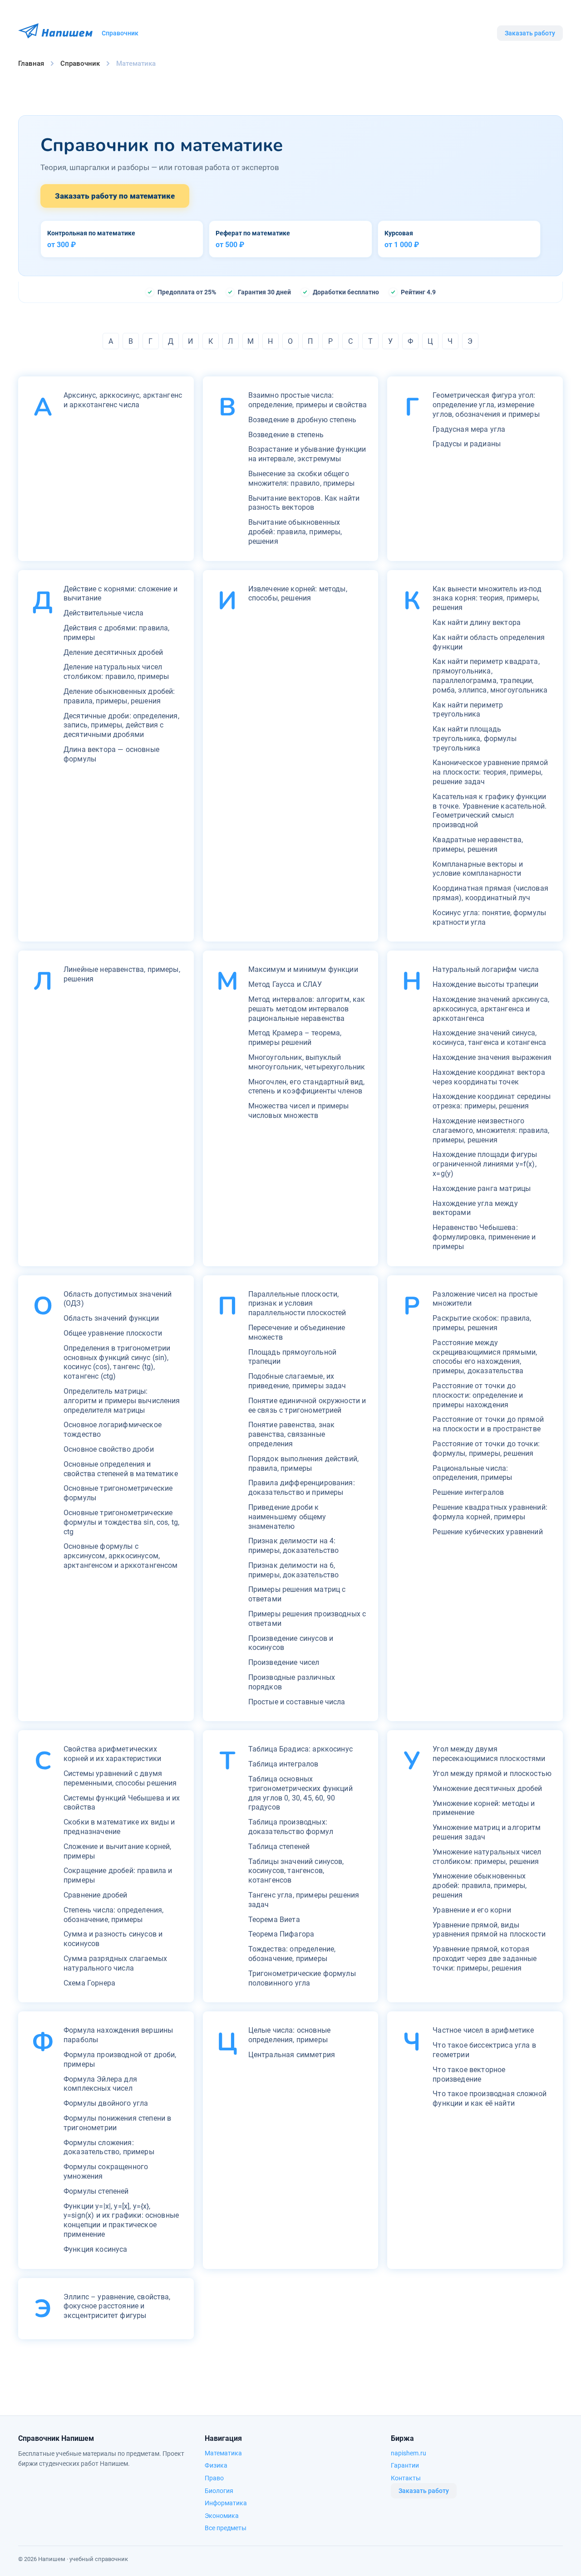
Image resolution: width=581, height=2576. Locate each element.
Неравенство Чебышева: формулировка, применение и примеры (484, 1237)
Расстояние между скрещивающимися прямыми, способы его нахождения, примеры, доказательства (485, 1357)
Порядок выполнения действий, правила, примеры (303, 1464)
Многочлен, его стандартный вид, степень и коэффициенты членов (307, 1087)
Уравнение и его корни (472, 1910)
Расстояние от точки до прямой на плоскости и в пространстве (488, 1424)
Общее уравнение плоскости (113, 1333)
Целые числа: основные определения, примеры (289, 2035)
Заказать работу (530, 33)
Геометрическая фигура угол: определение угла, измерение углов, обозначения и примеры (486, 405)
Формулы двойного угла (106, 2103)
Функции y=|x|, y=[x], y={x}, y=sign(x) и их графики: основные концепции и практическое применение (121, 2220)
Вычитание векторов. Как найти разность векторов (304, 503)
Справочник (120, 33)
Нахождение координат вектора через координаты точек (489, 1077)
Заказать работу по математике (115, 196)
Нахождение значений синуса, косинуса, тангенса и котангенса (489, 1038)
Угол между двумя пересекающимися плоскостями (489, 1754)
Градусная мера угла (469, 429)
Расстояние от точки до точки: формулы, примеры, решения (486, 1449)
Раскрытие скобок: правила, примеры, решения (482, 1323)
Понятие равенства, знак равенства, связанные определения (292, 1434)
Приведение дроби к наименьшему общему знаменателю (287, 1517)
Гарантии (405, 2465)
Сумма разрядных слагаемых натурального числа (115, 1963)
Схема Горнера (89, 1983)
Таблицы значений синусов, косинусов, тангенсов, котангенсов (296, 1871)
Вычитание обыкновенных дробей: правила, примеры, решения (295, 532)
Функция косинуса (96, 2249)
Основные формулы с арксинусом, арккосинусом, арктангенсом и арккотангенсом (121, 1556)
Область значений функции (111, 1318)
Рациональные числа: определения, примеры (472, 1473)
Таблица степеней (279, 1847)
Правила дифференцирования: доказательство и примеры (302, 1488)
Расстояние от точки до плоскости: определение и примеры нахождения (478, 1395)
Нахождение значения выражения (492, 1057)
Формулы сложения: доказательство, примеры (109, 2147)
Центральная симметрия (292, 2055)
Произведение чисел (284, 1662)
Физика (216, 2465)
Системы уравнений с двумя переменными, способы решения (120, 1778)
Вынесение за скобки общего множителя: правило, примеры (301, 478)
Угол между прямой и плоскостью (492, 1773)
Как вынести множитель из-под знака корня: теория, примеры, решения (487, 598)
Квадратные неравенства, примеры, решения (478, 844)
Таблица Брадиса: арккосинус (300, 1749)
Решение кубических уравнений (487, 1532)
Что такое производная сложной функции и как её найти (490, 2098)
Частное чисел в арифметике (483, 2030)
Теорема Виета (274, 1920)
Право (214, 2478)
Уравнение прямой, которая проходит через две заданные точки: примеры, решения (485, 1959)
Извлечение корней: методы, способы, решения (298, 594)
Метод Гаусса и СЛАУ (285, 984)
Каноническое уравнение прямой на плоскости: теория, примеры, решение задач (490, 772)
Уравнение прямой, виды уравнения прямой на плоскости (489, 1930)
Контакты (406, 2478)
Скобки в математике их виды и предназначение (119, 1827)
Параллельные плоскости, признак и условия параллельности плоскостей (297, 1304)
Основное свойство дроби (109, 1449)
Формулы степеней (96, 2191)
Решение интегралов (468, 1492)
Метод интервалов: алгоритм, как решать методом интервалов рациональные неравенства (307, 1009)
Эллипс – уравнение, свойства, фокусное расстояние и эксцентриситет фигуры (117, 2306)
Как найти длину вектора (477, 622)
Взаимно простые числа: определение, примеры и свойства (308, 400)
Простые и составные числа (297, 1702)
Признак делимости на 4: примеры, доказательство (294, 1546)
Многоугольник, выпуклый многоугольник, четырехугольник (307, 1062)
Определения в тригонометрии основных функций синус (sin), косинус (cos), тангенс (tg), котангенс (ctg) (117, 1362)
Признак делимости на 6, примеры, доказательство (294, 1570)
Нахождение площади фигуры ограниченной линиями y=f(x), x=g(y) (485, 1164)
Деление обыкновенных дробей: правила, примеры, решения (119, 696)
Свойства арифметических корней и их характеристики (112, 1754)
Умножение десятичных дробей (487, 1788)
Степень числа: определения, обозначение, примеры (113, 1915)
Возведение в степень (286, 435)
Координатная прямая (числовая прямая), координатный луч (490, 893)
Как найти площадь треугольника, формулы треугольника (474, 739)
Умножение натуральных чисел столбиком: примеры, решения (487, 1857)
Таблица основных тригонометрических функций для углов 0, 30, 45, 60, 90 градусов (300, 1793)
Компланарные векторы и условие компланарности (478, 869)
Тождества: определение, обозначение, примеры (292, 1954)
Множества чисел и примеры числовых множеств (299, 1111)
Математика (223, 2453)
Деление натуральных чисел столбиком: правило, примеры (116, 672)
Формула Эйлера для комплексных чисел (100, 2084)
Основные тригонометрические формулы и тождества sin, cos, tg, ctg (121, 1522)
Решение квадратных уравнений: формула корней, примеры (490, 1512)
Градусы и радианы (467, 444)
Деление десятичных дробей (113, 652)
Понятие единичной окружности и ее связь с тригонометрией (307, 1405)
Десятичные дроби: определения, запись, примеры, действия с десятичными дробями (121, 725)
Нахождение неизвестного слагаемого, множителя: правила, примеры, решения (491, 1130)
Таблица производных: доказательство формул (291, 1827)
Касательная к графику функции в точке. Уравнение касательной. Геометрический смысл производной (490, 811)
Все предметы (226, 2528)
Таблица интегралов (283, 1764)
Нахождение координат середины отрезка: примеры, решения (492, 1101)
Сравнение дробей (96, 1895)
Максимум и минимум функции (303, 969)
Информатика (226, 2503)
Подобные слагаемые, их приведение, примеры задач (297, 1381)
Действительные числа (103, 613)
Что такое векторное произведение (469, 2074)
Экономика (222, 2516)
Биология (219, 2491)
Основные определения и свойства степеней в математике (121, 1469)
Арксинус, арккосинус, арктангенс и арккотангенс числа (123, 400)
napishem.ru (409, 2453)
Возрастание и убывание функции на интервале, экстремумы (307, 454)
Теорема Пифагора (281, 1934)
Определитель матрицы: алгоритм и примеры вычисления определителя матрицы (122, 1401)
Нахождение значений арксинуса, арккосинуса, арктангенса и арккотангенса (491, 1009)
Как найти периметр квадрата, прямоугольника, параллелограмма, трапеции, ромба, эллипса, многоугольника (490, 676)
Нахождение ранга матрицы (482, 1188)
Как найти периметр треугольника (468, 710)
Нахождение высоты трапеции (485, 984)
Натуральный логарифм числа (486, 969)
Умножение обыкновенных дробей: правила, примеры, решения (480, 1886)
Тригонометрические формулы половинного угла (302, 1978)
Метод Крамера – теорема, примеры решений (295, 1038)
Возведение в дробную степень (302, 420)
